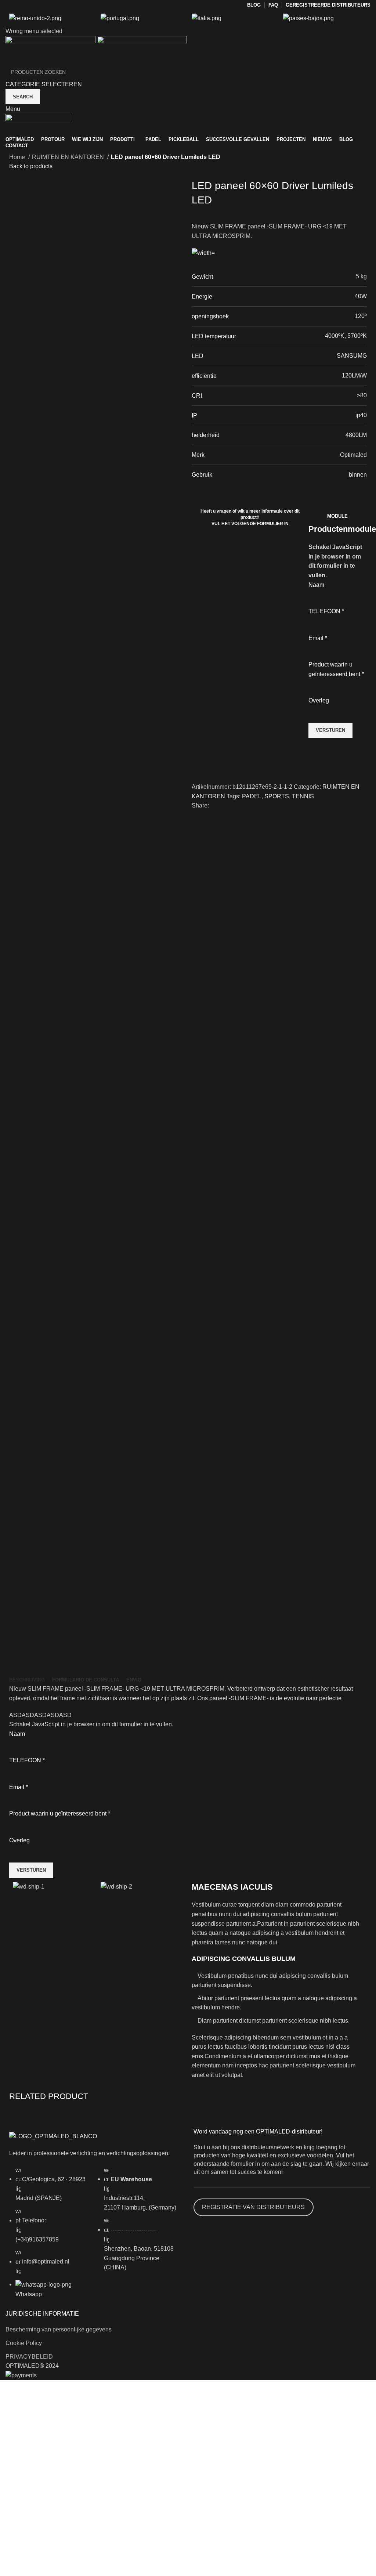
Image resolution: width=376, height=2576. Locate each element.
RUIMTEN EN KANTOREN (69, 157)
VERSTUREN (330, 730)
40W (361, 296)
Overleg (319, 700)
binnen (358, 475)
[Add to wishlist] (201, 755)
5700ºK (357, 336)
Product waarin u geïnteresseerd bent (336, 669)
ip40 (361, 415)
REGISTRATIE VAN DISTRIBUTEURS (253, 2207)
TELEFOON (326, 611)
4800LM (356, 435)
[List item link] (50, 2236)
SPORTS (277, 796)
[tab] (27, 1680)
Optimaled (353, 455)
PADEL (252, 796)
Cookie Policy (24, 2343)
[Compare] (201, 773)
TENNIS (303, 796)
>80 (362, 395)
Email (318, 638)
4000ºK (335, 336)
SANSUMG (352, 356)
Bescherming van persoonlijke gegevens (59, 2329)
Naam (316, 585)
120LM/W (354, 375)
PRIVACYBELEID (29, 2357)
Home (18, 157)
